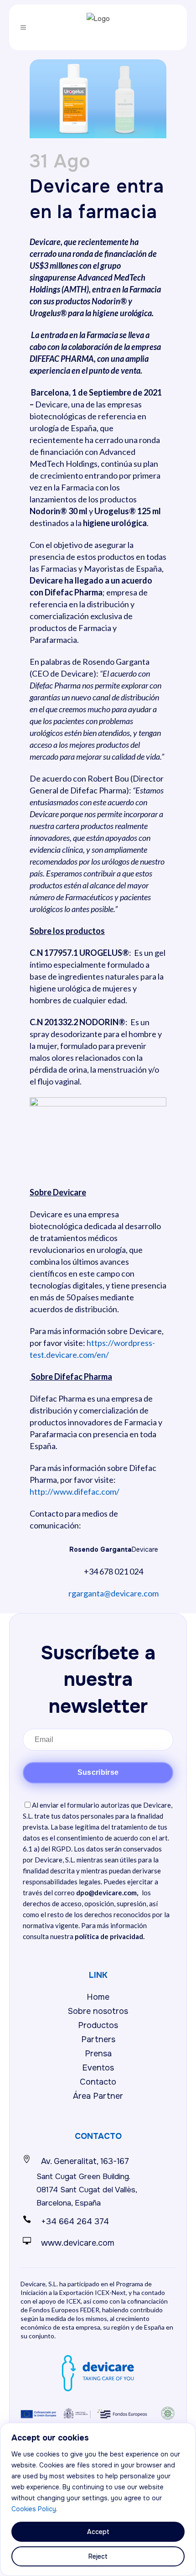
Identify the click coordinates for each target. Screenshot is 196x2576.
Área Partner (98, 2096)
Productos (98, 2025)
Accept (98, 2532)
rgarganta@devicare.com (113, 1593)
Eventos (98, 2068)
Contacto (98, 2082)
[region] (98, 2499)
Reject (98, 2556)
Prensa (98, 2054)
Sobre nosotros (98, 2011)
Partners (98, 2039)
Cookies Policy (34, 2509)
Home (98, 1997)
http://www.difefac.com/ (75, 1491)
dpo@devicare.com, (107, 1893)
